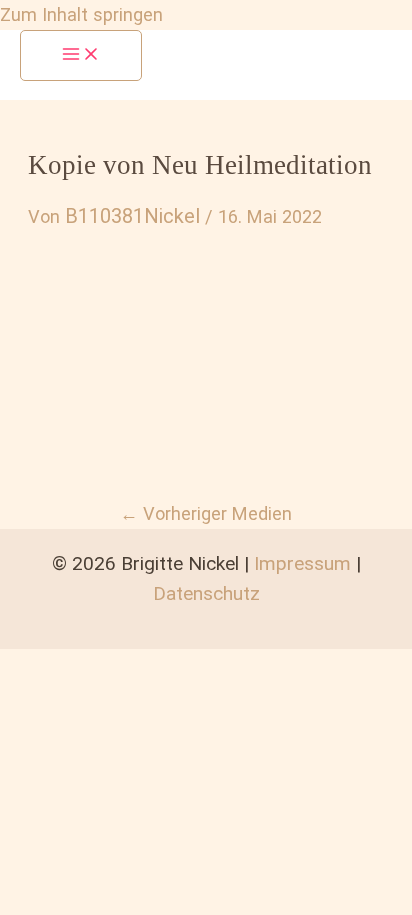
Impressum (302, 563)
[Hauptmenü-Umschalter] (81, 55)
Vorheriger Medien (206, 513)
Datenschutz (206, 593)
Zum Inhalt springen (81, 14)
